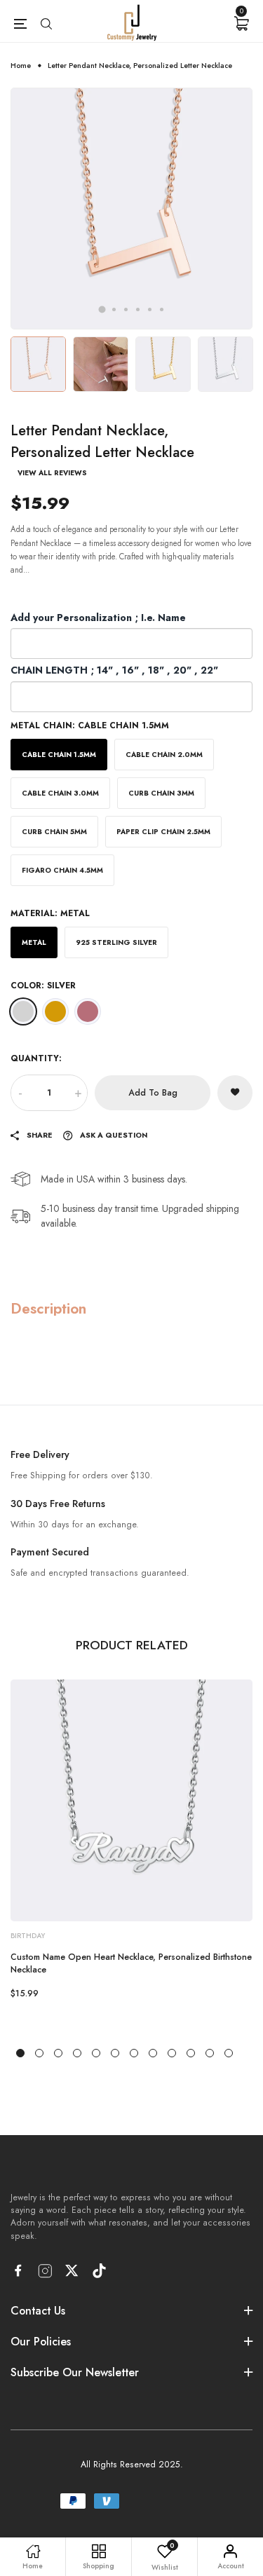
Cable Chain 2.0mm (164, 755)
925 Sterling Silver (116, 942)
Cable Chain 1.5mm (59, 755)
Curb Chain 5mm (54, 832)
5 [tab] (150, 309)
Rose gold (88, 1011)
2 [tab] (114, 309)
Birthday (28, 1936)
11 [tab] (210, 2053)
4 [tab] (138, 309)
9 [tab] (172, 2053)
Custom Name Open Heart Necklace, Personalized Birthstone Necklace (131, 1963)
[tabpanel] (131, 209)
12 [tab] (229, 2053)
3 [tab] (126, 309)
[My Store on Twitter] (72, 2270)
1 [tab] (102, 310)
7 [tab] (134, 2053)
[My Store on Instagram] (45, 2271)
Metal (34, 942)
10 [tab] (191, 2053)
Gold (55, 1011)
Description (48, 1308)
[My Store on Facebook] (18, 2270)
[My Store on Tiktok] (99, 2271)
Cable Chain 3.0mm (60, 793)
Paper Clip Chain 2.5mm (163, 832)
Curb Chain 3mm (161, 793)
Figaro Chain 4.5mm (62, 870)
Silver (23, 1011)
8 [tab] (153, 2053)
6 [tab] (162, 309)
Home (21, 66)
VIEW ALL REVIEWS (52, 473)
